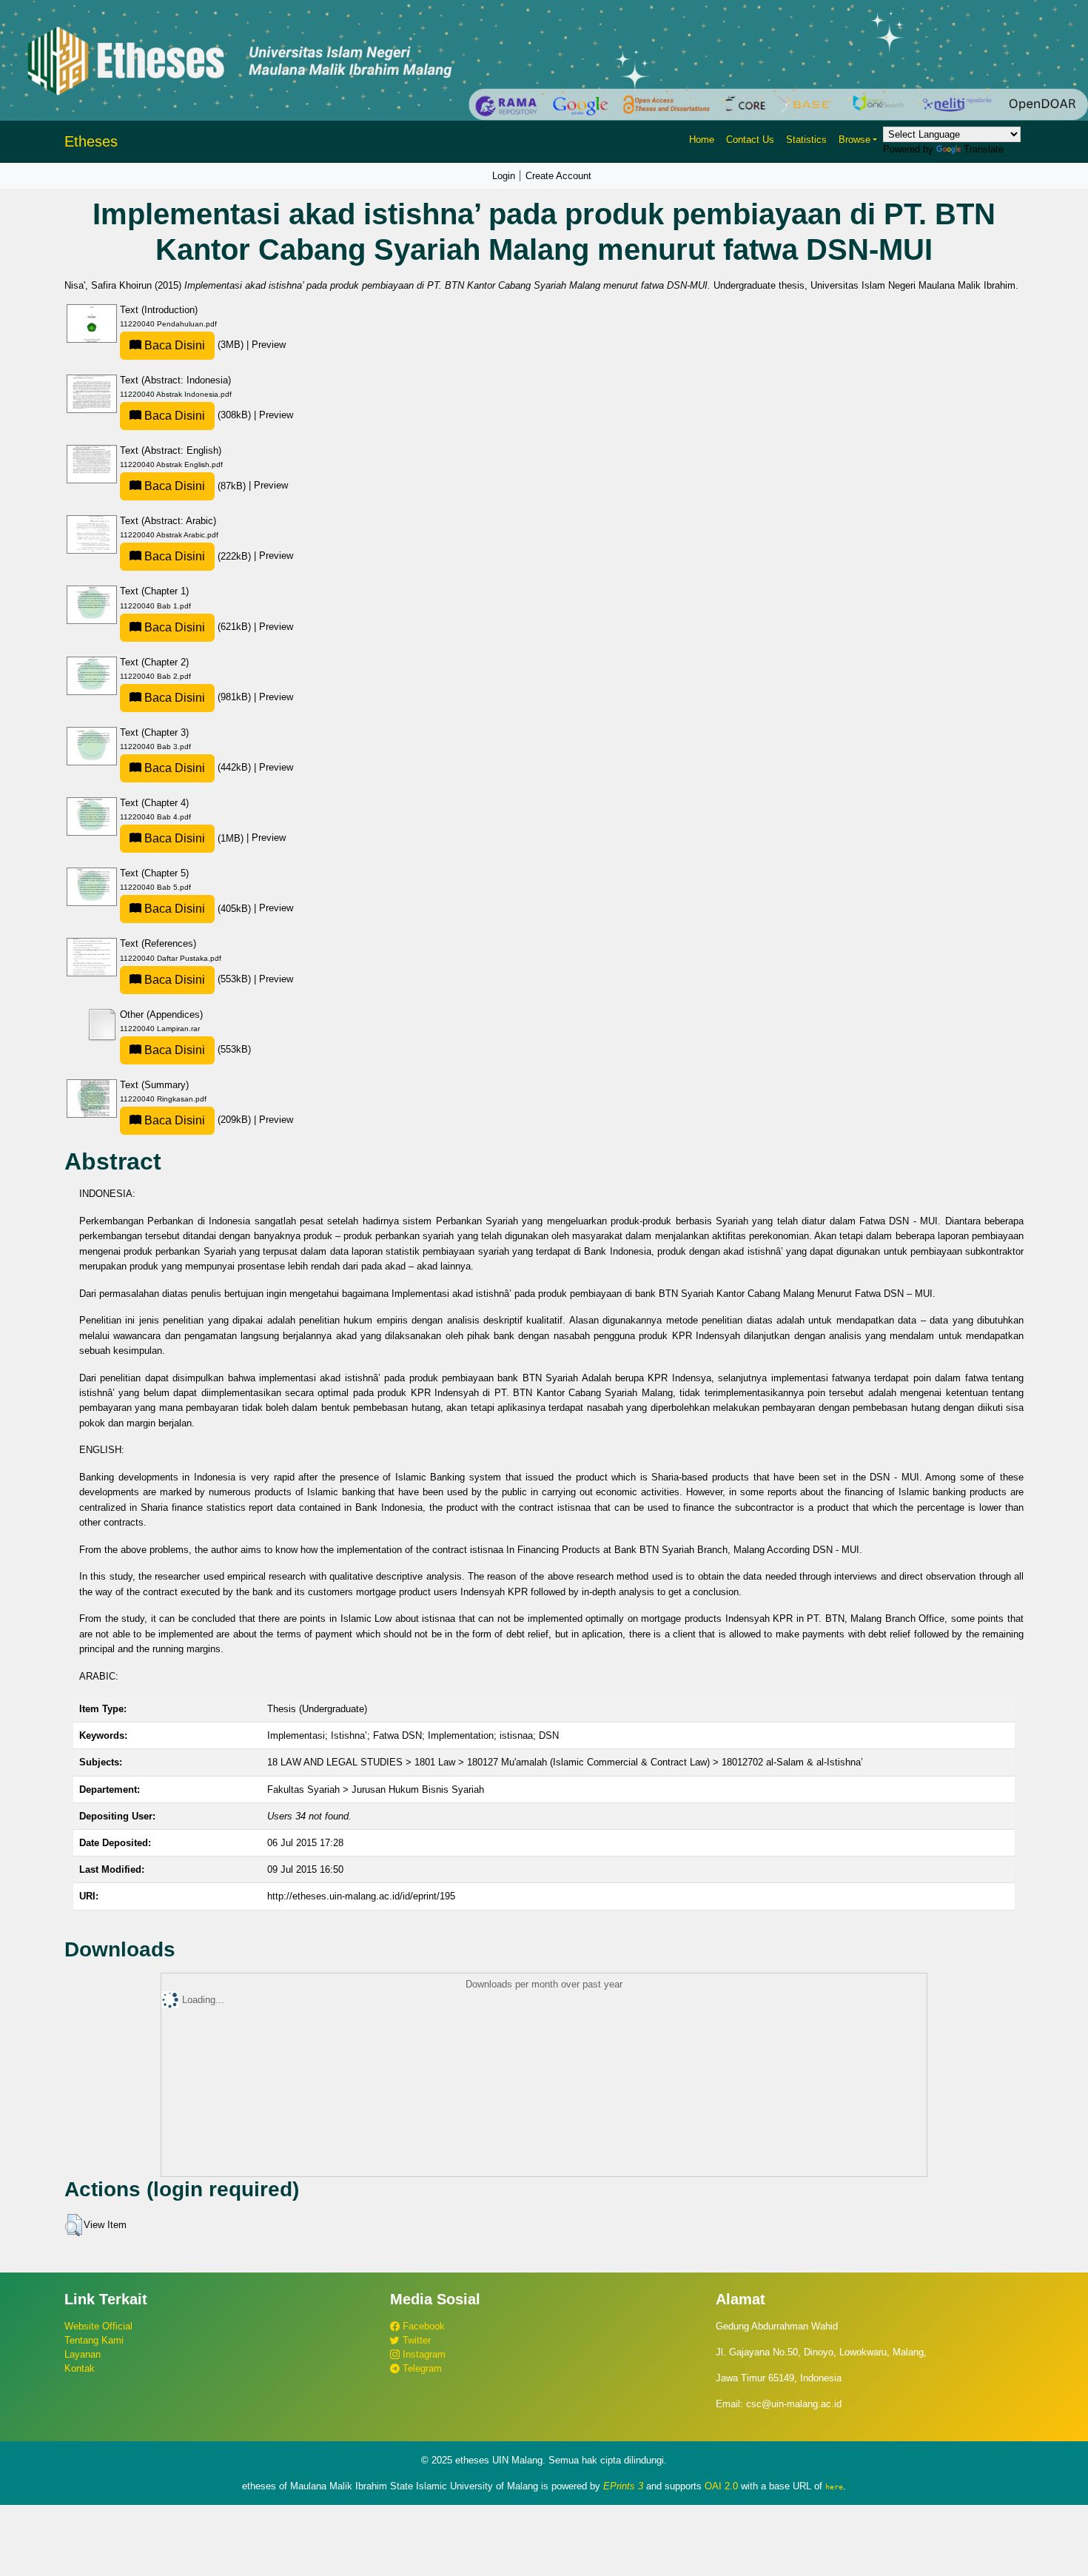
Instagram (423, 2354)
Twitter (415, 2340)
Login (504, 176)
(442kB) (198, 767)
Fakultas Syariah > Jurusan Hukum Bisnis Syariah (376, 1790)
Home (702, 140)
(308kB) (198, 415)
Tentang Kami (94, 2340)
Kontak (80, 2368)
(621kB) (198, 627)
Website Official (98, 2326)
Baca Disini (173, 345)
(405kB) (198, 909)
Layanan (83, 2354)
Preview (269, 345)
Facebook (422, 2326)
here (834, 2486)
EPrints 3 (623, 2486)
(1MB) (194, 838)
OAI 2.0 (721, 2486)
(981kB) (198, 697)
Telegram (421, 2368)
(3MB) (194, 345)
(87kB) (195, 486)
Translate (984, 149)
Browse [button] (854, 140)
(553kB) (198, 979)
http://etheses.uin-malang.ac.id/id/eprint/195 (361, 1896)
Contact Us (750, 140)
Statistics (806, 140)
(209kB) (198, 1120)
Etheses (91, 141)
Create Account (558, 176)
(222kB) (198, 556)
